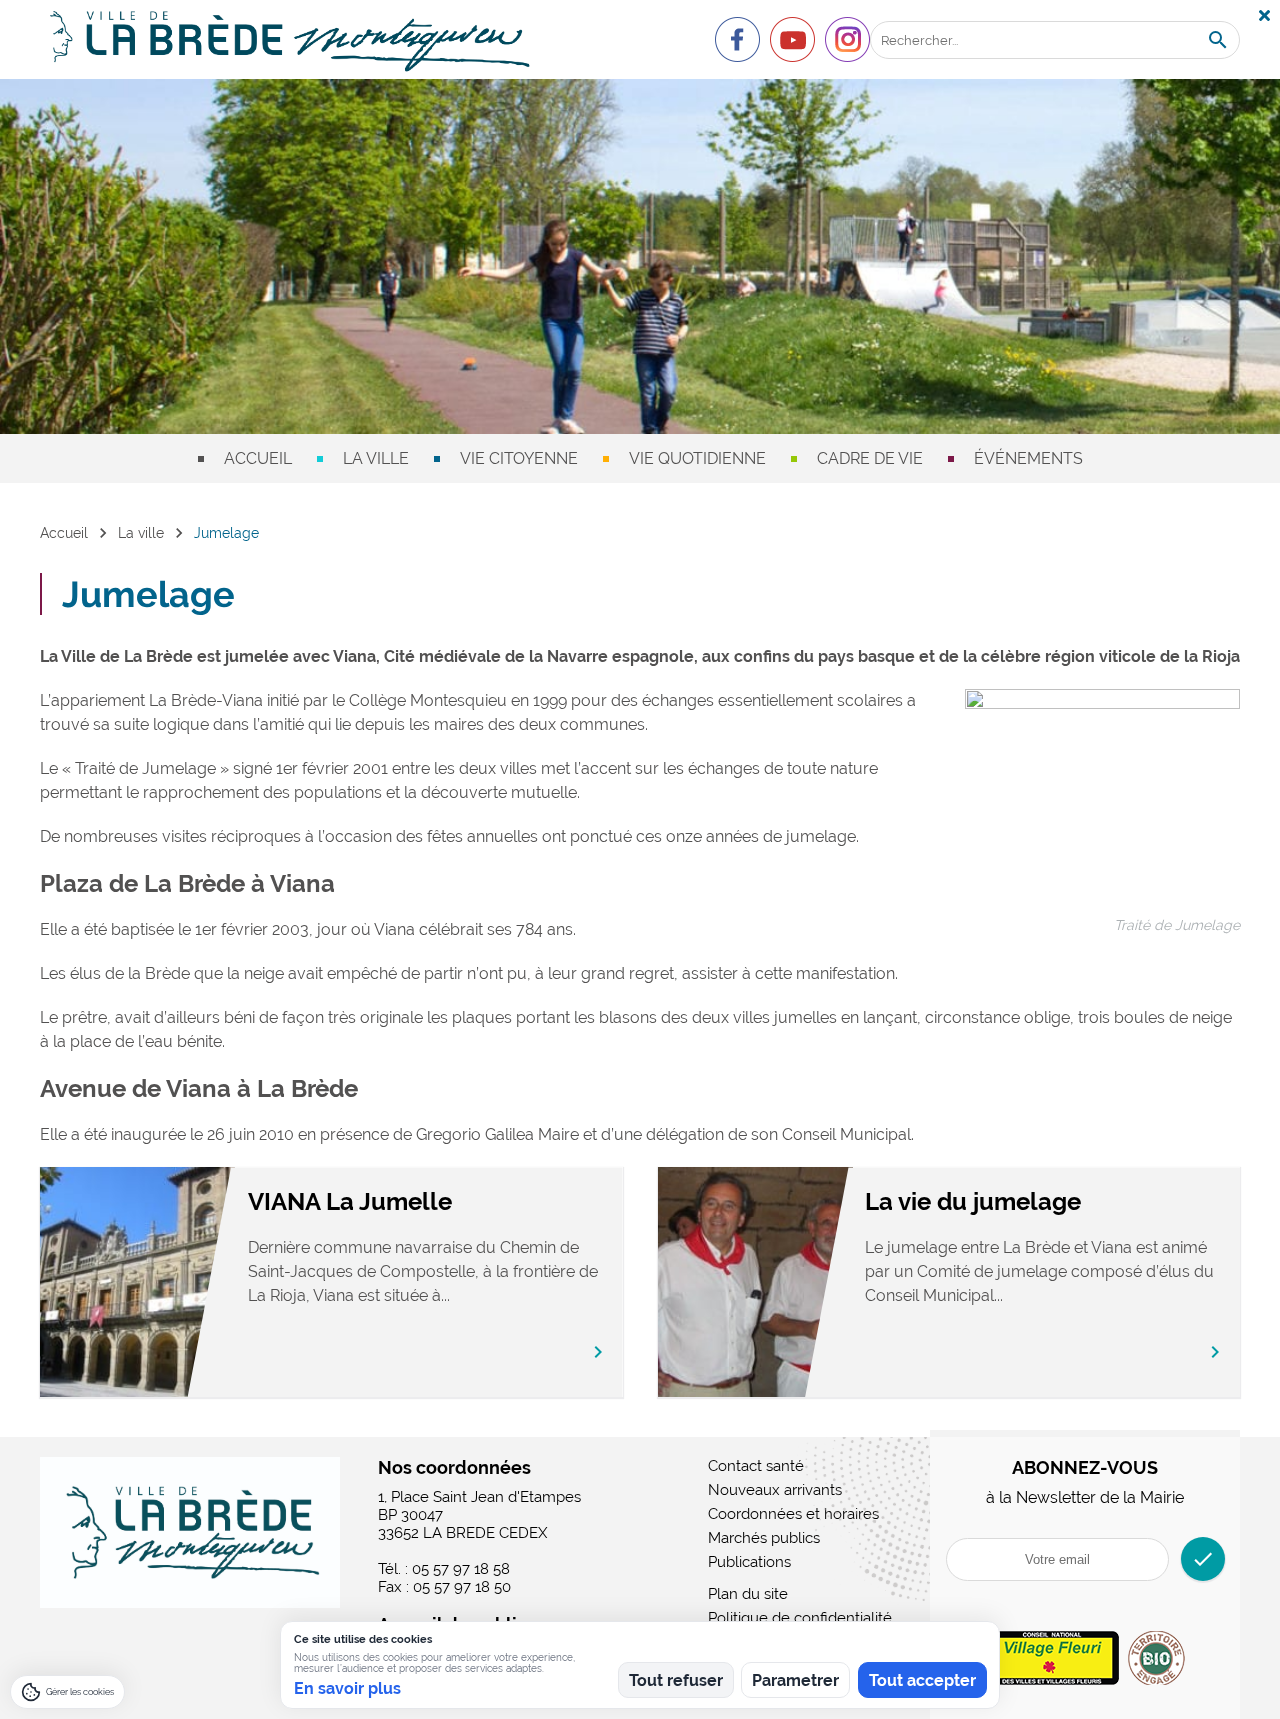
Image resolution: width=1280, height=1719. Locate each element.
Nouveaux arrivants (775, 1490)
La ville (376, 458)
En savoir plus (347, 1688)
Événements (1028, 458)
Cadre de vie (870, 458)
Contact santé (756, 1466)
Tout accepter (922, 1680)
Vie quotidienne (697, 458)
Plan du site (748, 1594)
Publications (749, 1562)
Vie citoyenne (519, 458)
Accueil (258, 458)
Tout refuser (676, 1680)
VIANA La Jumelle (350, 1201)
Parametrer (795, 1680)
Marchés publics (764, 1538)
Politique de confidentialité (800, 1618)
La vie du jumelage (973, 1201)
